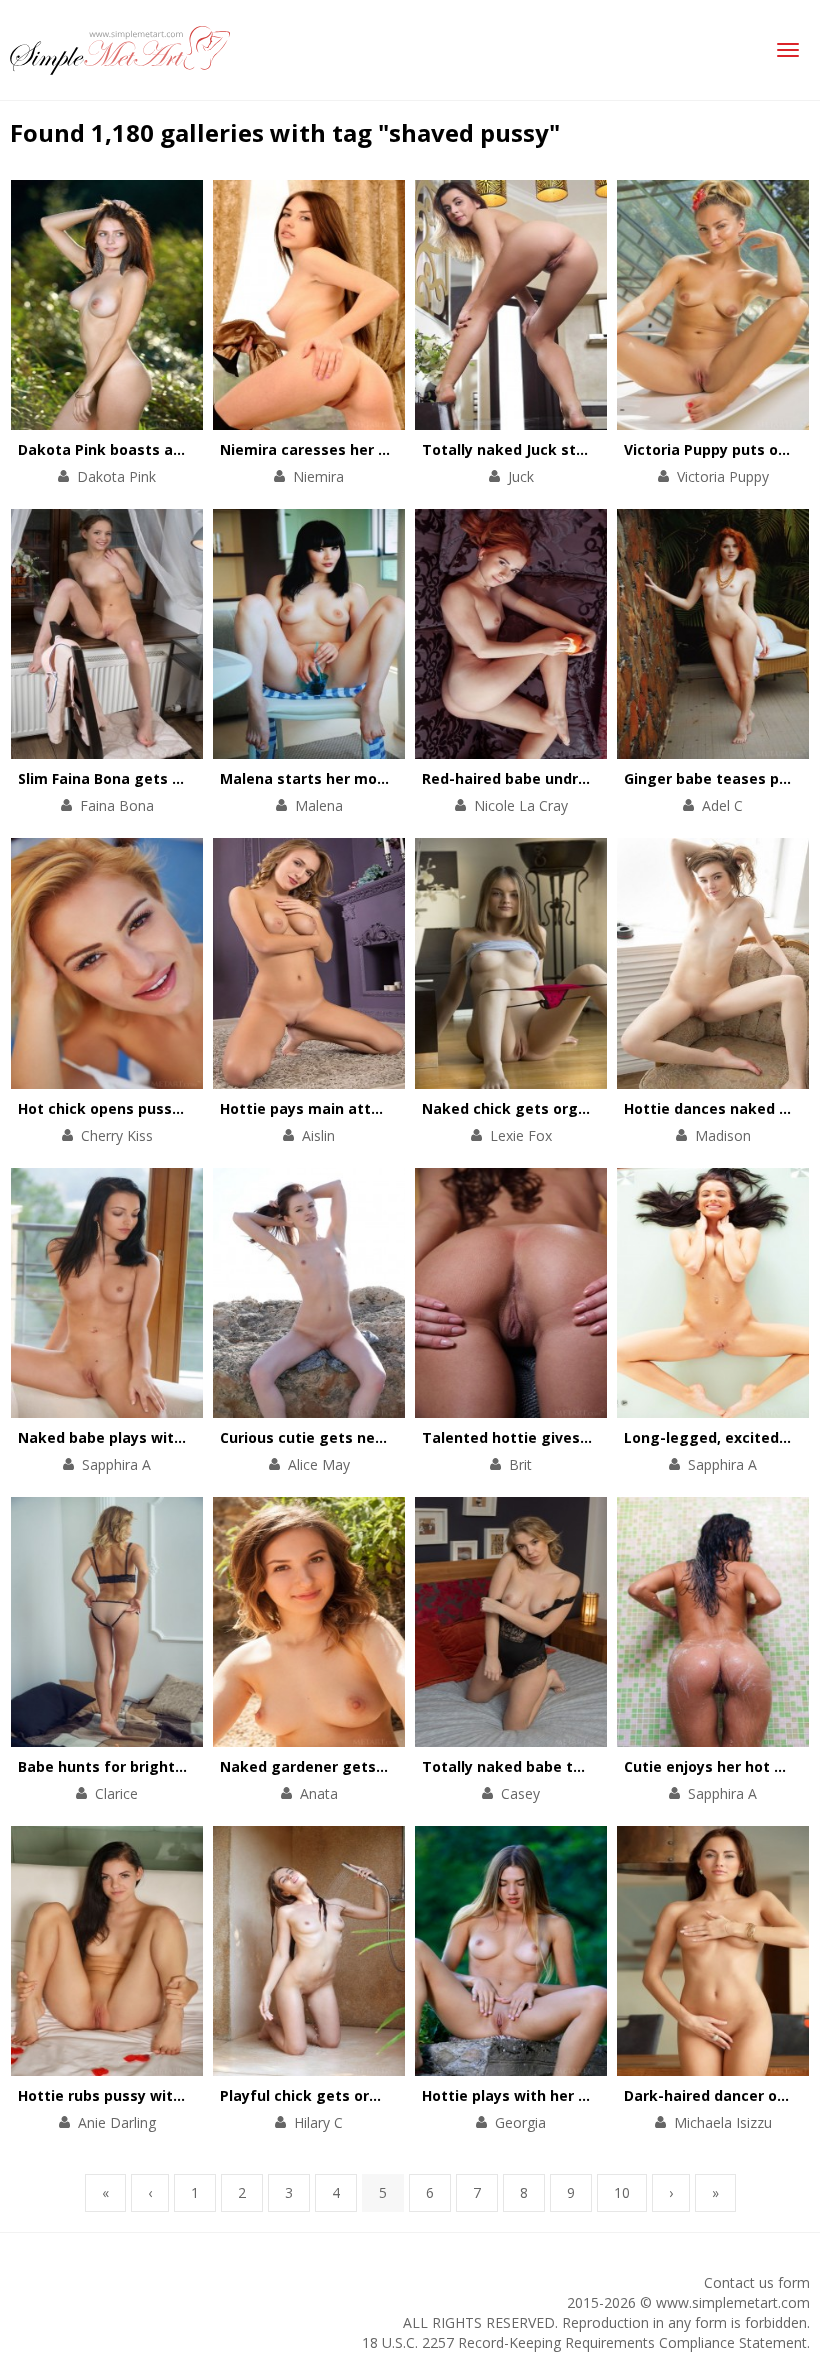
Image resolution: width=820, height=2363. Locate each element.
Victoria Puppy (723, 476)
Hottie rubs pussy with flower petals (150, 2095)
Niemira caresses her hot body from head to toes (399, 449)
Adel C (722, 805)
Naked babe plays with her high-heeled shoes (183, 1437)
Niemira (318, 476)
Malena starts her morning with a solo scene (382, 778)
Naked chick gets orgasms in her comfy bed (582, 1108)
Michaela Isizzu (723, 2122)
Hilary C (318, 2122)
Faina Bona (117, 805)
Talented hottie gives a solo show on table (577, 1437)
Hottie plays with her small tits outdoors (569, 2095)
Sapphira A (116, 1464)
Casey (520, 1793)
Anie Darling (117, 2122)
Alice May (319, 1464)
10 (622, 2192)
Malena (319, 805)
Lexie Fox (521, 1135)
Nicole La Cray (521, 805)
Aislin (318, 1135)
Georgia (520, 2122)
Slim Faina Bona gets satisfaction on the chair (185, 778)
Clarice (116, 1793)
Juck (521, 476)
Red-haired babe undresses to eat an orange (584, 778)
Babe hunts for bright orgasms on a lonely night (193, 1766)
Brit (520, 1464)
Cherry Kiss (117, 1135)
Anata (319, 1793)
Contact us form (757, 2282)
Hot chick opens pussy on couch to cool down (182, 1108)
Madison (723, 1135)
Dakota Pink (116, 476)
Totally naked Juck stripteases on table (565, 449)
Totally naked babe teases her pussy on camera (596, 1766)
